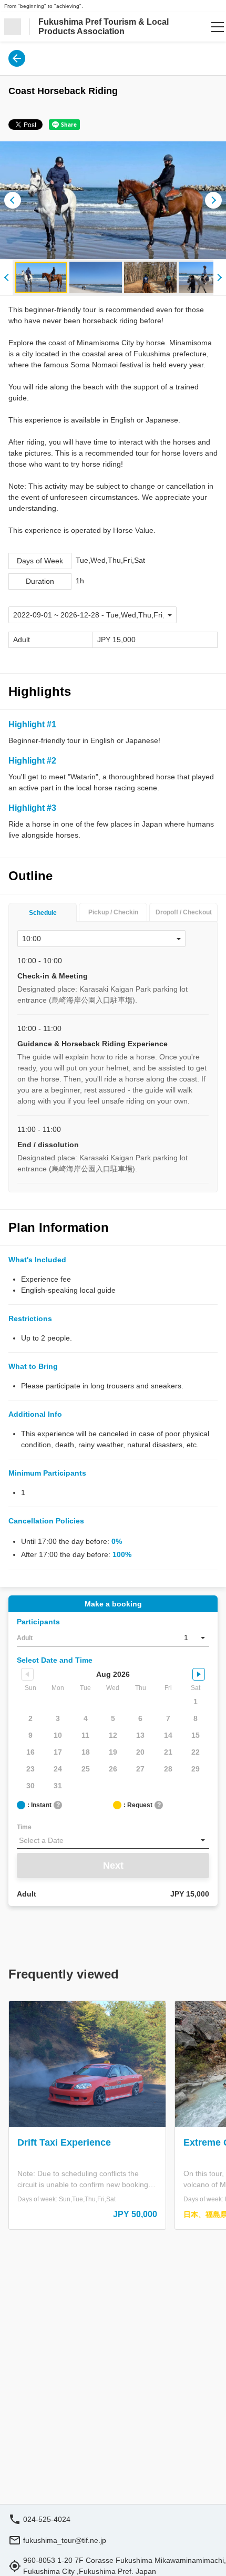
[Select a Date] (113, 1840)
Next (113, 1866)
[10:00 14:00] (101, 939)
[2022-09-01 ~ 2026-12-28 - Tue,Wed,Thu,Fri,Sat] (93, 615)
